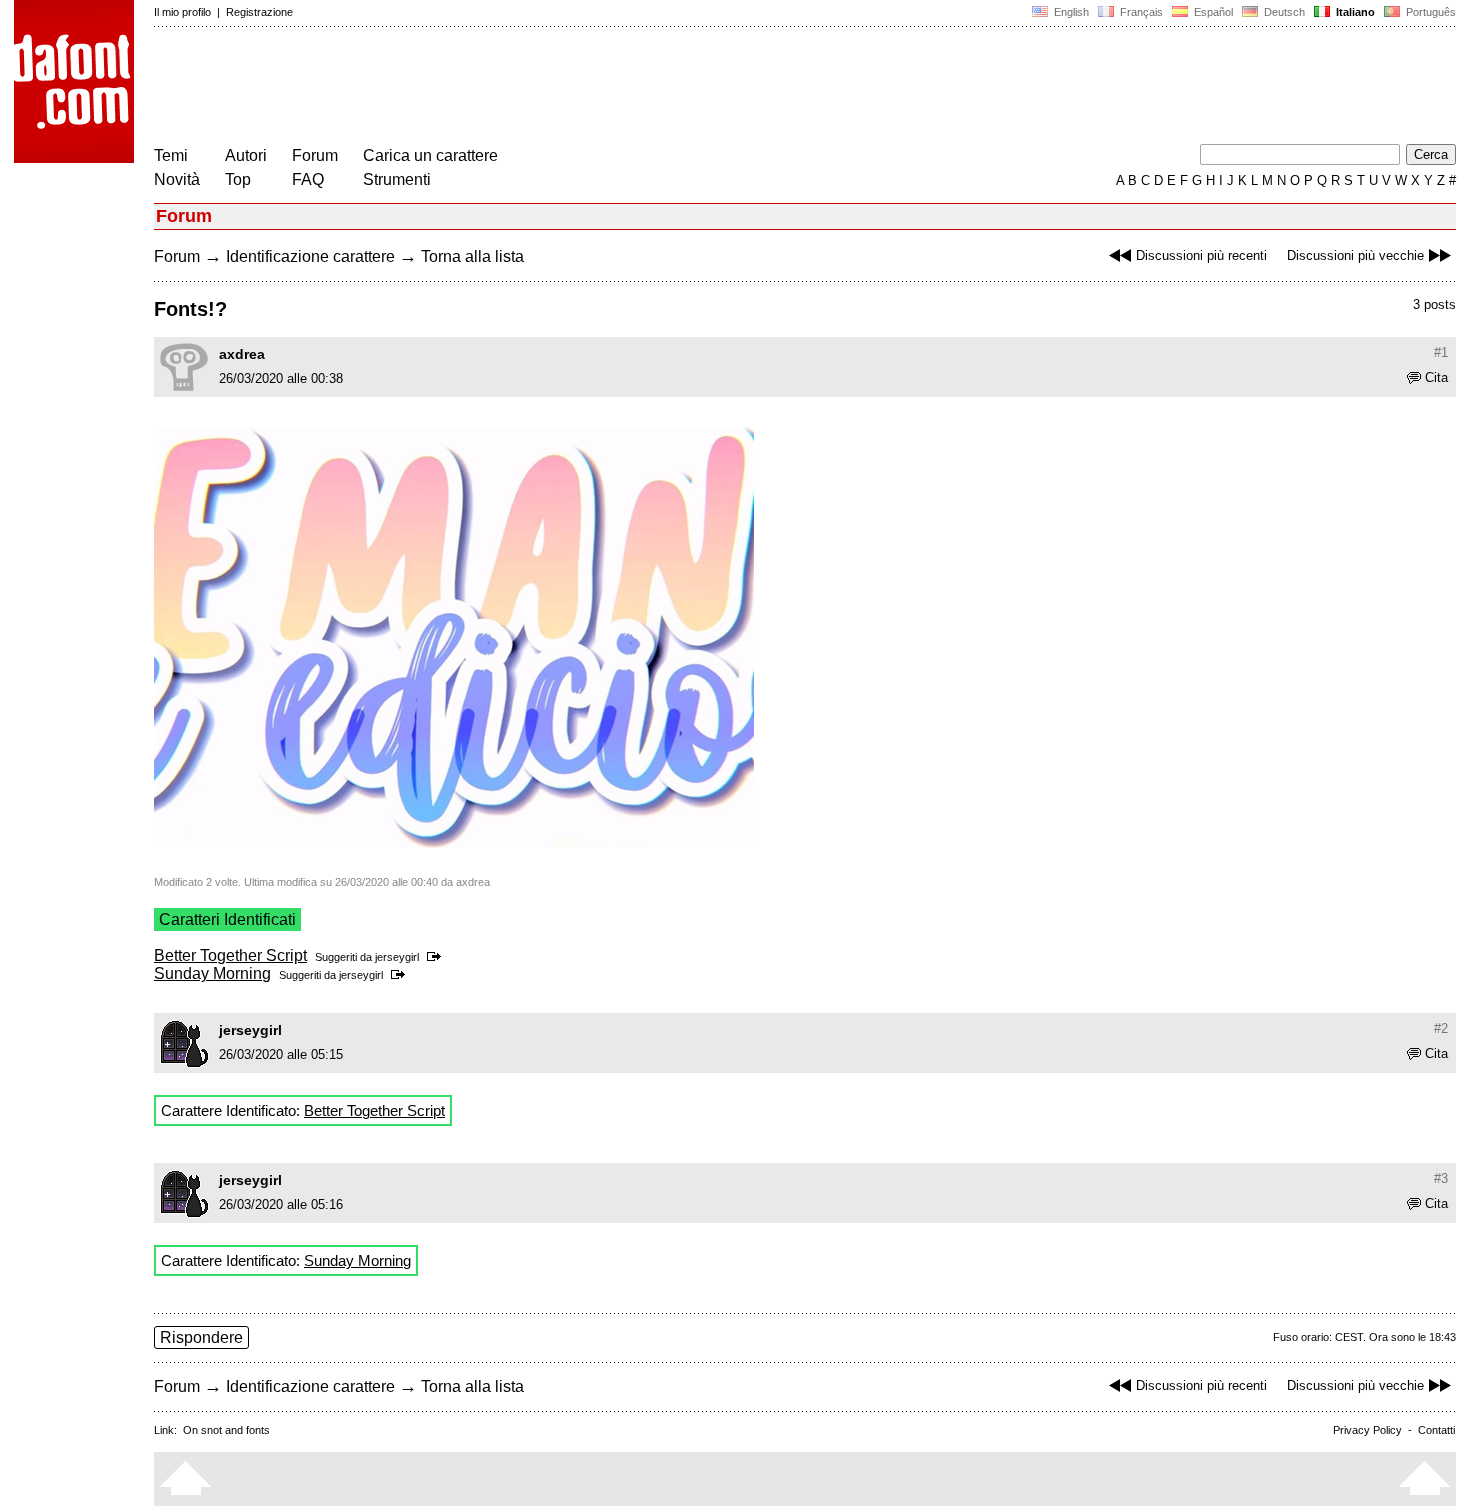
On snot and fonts (226, 1430)
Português (1428, 12)
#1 (1441, 352)
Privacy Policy (1367, 1430)
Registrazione (259, 12)
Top (238, 179)
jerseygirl (397, 957)
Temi (171, 155)
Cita (1436, 377)
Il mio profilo (182, 12)
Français (1140, 12)
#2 (1441, 1028)
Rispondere (201, 1337)
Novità (177, 179)
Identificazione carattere (310, 256)
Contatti (1436, 1430)
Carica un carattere (430, 155)
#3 (1441, 1178)
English (1070, 12)
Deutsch (1283, 12)
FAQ (308, 179)
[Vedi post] (437, 957)
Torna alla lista (472, 256)
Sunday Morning (212, 973)
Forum (315, 155)
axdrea (242, 354)
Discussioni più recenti (1201, 255)
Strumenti (397, 179)
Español (1212, 12)
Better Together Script (230, 955)
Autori (246, 155)
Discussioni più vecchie (1355, 255)
